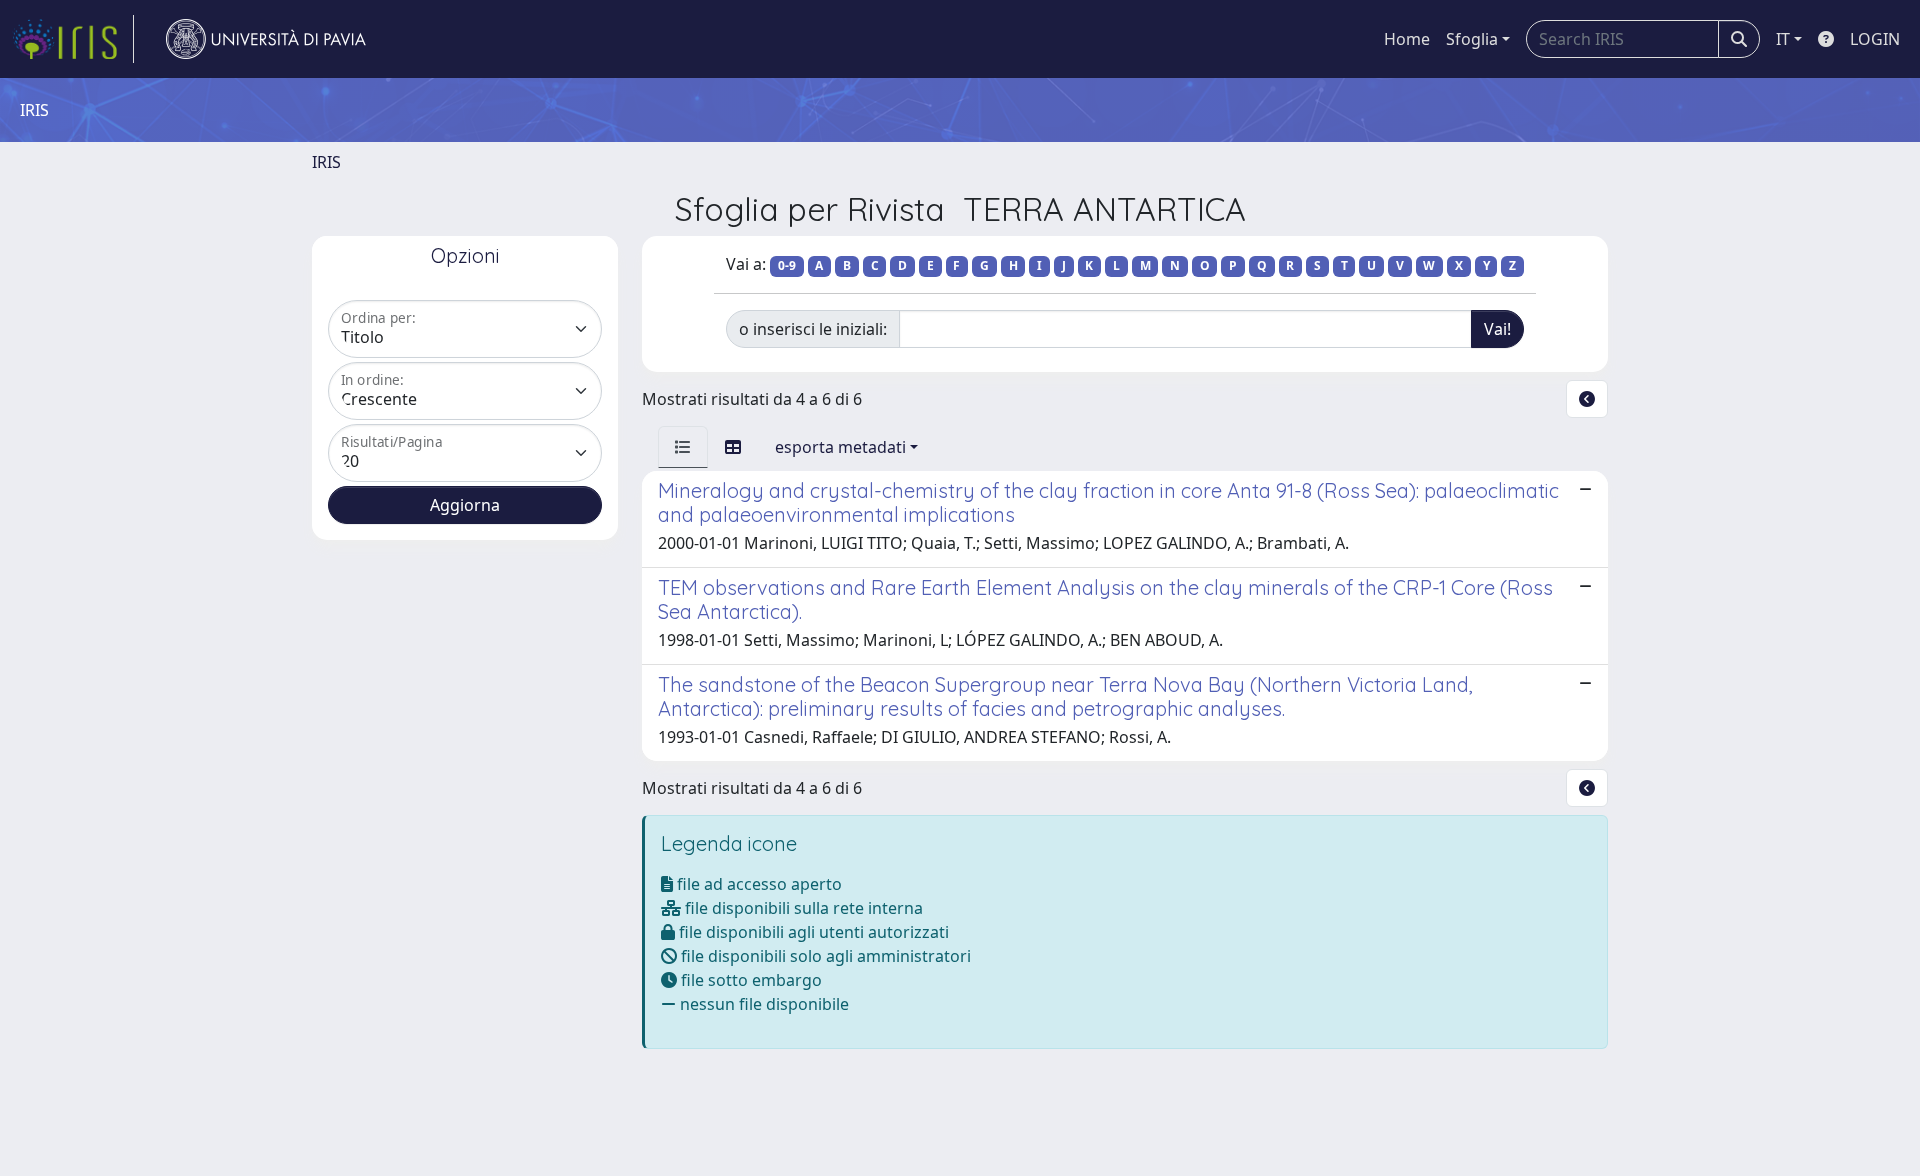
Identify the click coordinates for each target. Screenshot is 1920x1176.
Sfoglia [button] (1472, 39)
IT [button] (1783, 39)
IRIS (326, 162)
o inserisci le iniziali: (813, 329)
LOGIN (1875, 39)
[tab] (683, 447)
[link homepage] (73, 39)
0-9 (787, 265)
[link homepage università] (266, 39)
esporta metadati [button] (840, 447)
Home (1407, 39)
